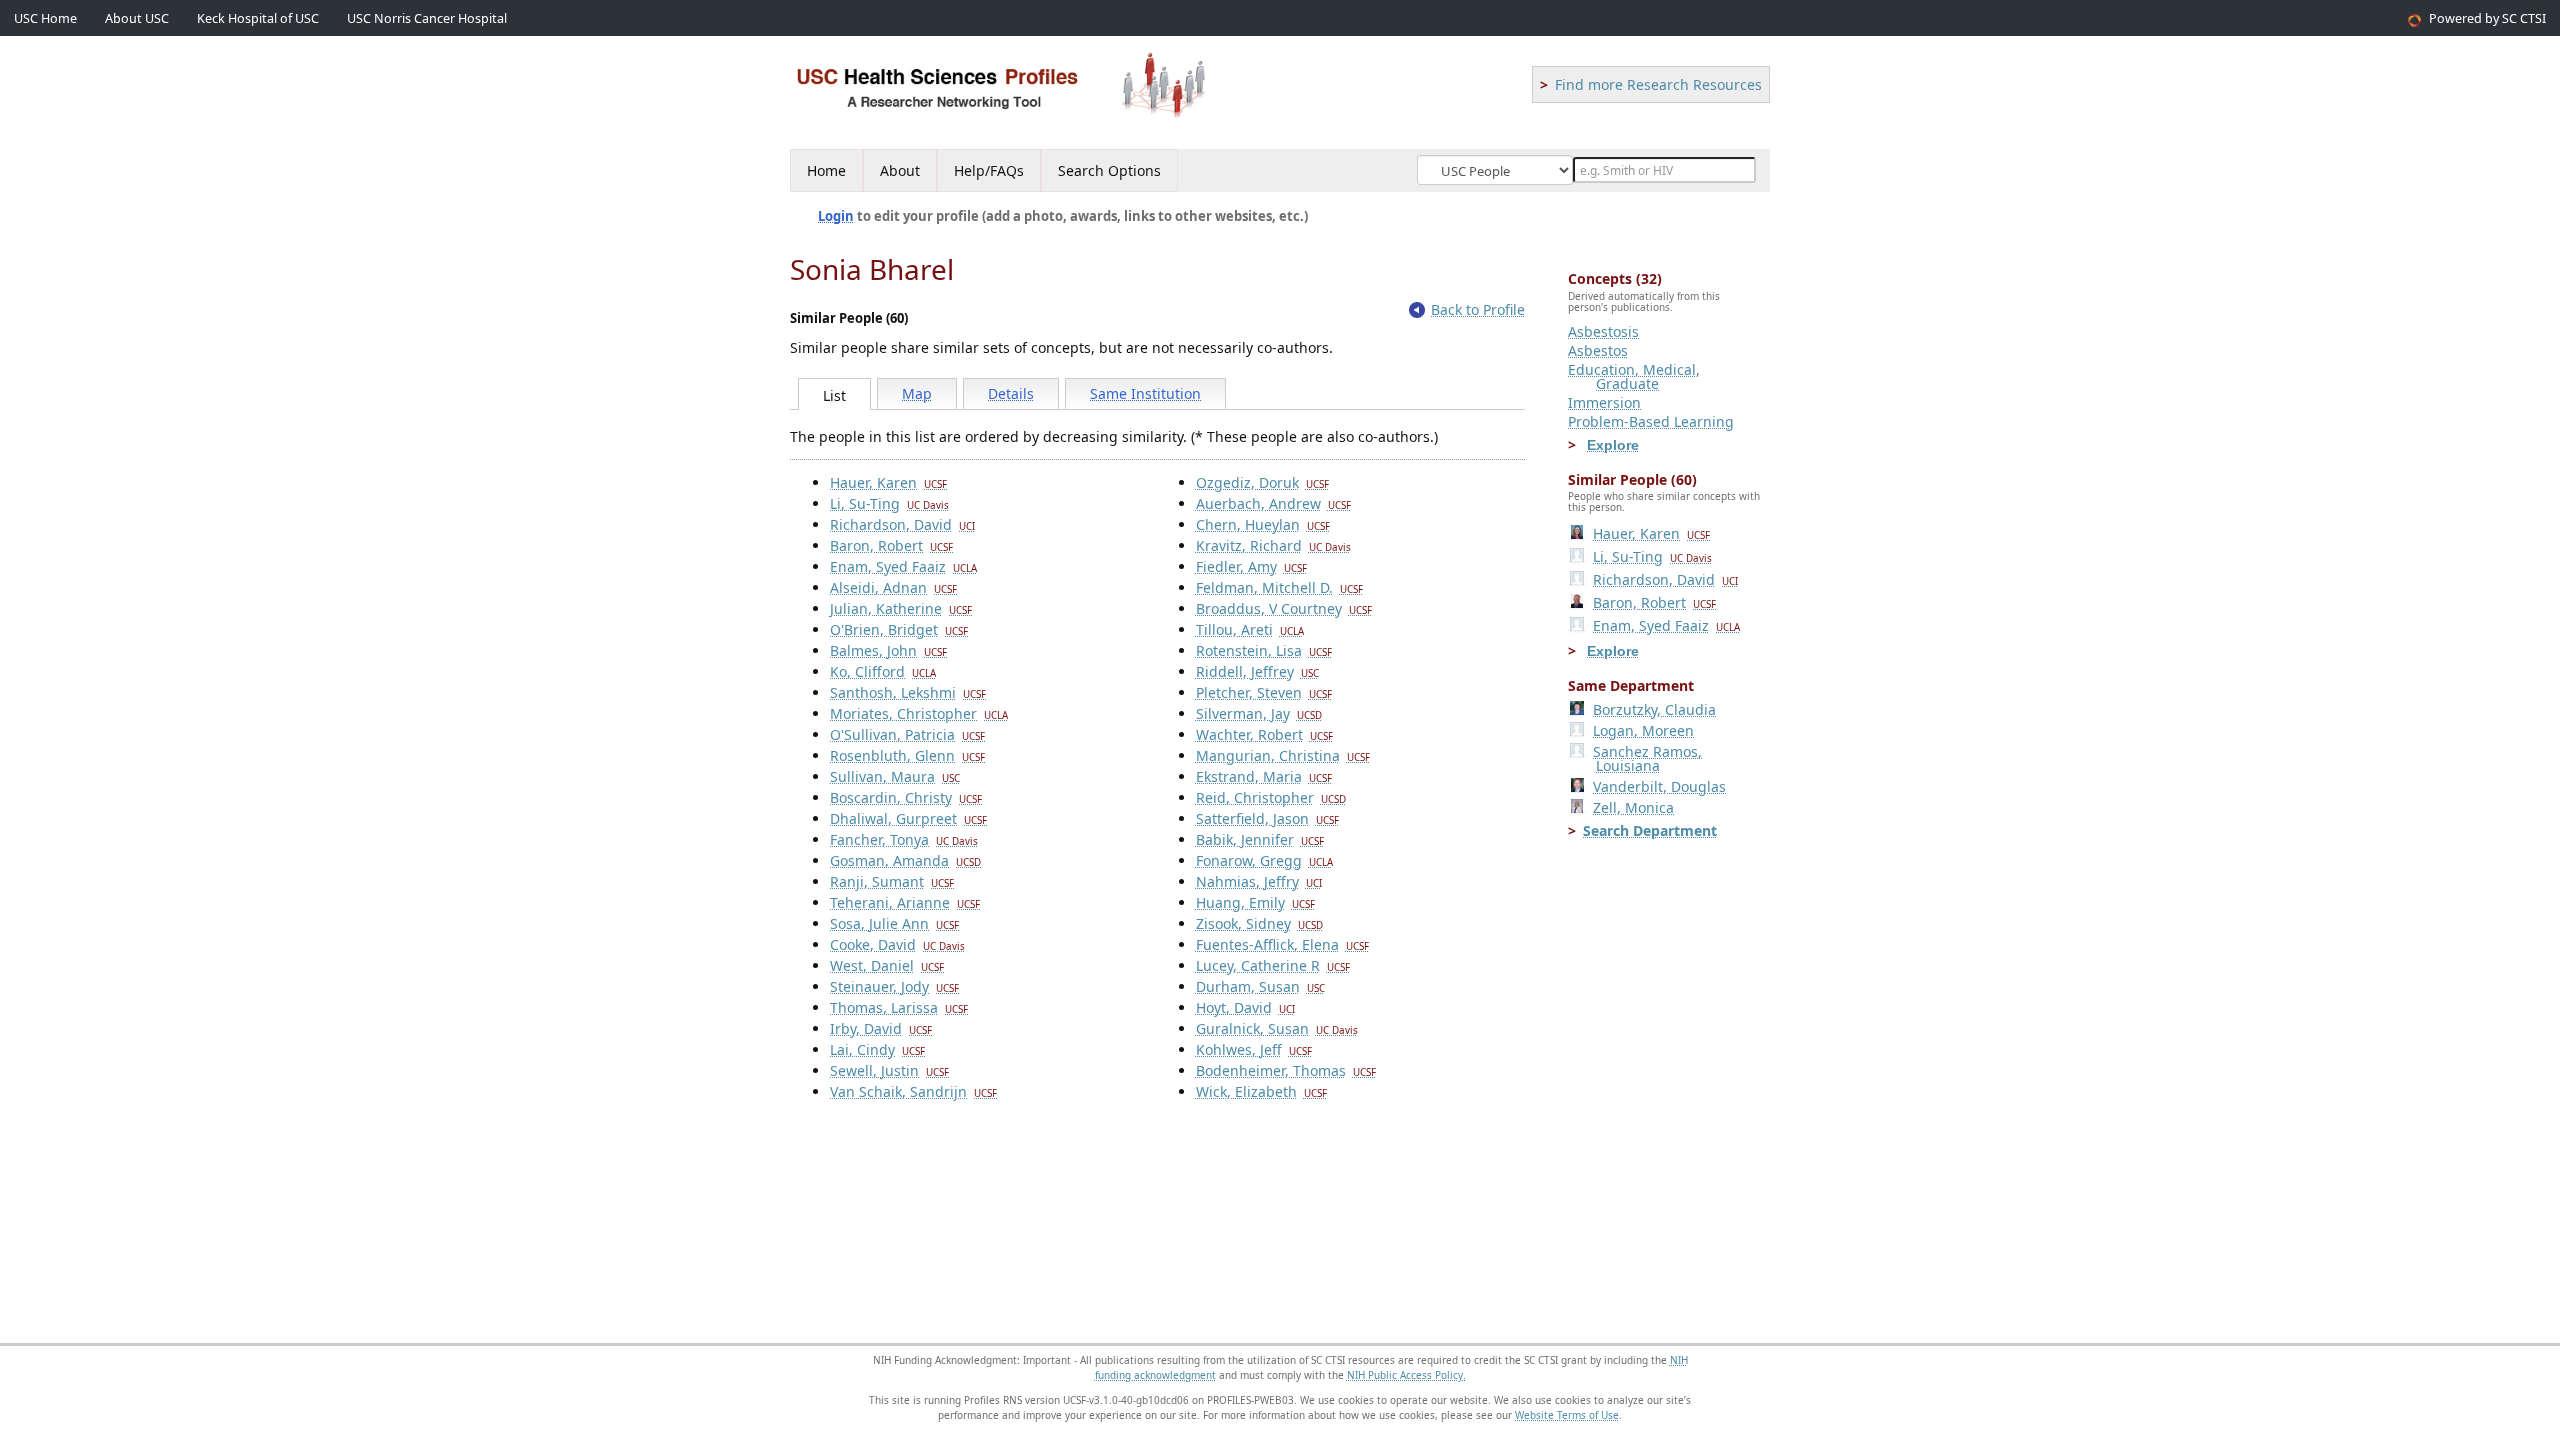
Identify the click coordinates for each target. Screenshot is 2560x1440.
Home (826, 170)
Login (836, 216)
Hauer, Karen (888, 482)
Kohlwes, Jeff (1254, 1049)
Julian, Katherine (901, 608)
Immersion (1604, 402)
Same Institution (1145, 393)
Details (1011, 393)
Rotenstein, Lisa (1264, 650)
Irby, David (881, 1028)
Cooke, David (897, 944)
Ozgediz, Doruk (1262, 482)
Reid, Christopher (1271, 797)
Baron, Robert (891, 545)
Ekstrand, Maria (1264, 776)
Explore (1613, 445)
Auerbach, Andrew (1273, 503)
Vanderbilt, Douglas (1659, 786)
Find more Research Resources (1658, 84)
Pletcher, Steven (1264, 692)
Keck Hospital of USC (258, 18)
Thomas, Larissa (899, 1007)
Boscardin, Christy (906, 797)
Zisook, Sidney (1259, 923)
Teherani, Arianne (905, 902)
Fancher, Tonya (904, 839)
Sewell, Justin (889, 1070)
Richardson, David (902, 524)
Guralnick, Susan (1277, 1028)
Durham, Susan (1260, 986)
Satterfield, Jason (1267, 818)
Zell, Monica (1633, 807)
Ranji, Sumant (892, 881)
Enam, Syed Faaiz (903, 566)
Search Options (1109, 170)
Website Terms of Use (1567, 1415)
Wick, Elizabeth (1261, 1091)
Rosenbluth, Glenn (907, 755)
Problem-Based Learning (1651, 421)
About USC (137, 18)
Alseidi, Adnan (893, 587)
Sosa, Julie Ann (894, 923)
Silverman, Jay (1259, 713)
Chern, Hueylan (1263, 524)
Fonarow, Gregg (1264, 860)
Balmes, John (888, 650)
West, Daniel (887, 965)
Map (917, 393)
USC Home (45, 18)
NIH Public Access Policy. (1406, 1375)
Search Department (1650, 830)
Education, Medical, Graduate (1634, 376)
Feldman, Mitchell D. (1279, 587)
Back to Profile (1478, 309)
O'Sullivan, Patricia (907, 734)
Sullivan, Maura (895, 776)
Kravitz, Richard (1273, 545)
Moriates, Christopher (919, 713)
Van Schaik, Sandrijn (913, 1091)
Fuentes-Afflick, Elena (1282, 944)
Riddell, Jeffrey (1257, 671)
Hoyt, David (1245, 1007)
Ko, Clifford (883, 671)
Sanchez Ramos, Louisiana (1647, 758)
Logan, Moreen (1643, 730)
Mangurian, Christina (1283, 755)
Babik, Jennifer (1260, 839)
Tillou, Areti (1250, 629)
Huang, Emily (1255, 902)
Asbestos (1598, 350)
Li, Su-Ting (889, 503)
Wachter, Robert (1264, 734)
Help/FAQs (989, 170)
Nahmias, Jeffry (1259, 881)
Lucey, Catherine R (1273, 965)
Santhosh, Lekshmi (908, 692)
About (900, 170)
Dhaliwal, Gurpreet (908, 818)
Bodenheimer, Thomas (1286, 1070)
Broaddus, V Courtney (1284, 608)
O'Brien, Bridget (899, 629)
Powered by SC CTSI (2487, 18)
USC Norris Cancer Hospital (427, 18)
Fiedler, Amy (1251, 566)
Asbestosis (1603, 331)
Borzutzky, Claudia (1654, 709)
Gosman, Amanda (905, 860)
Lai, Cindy (877, 1049)
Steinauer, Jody (894, 986)
